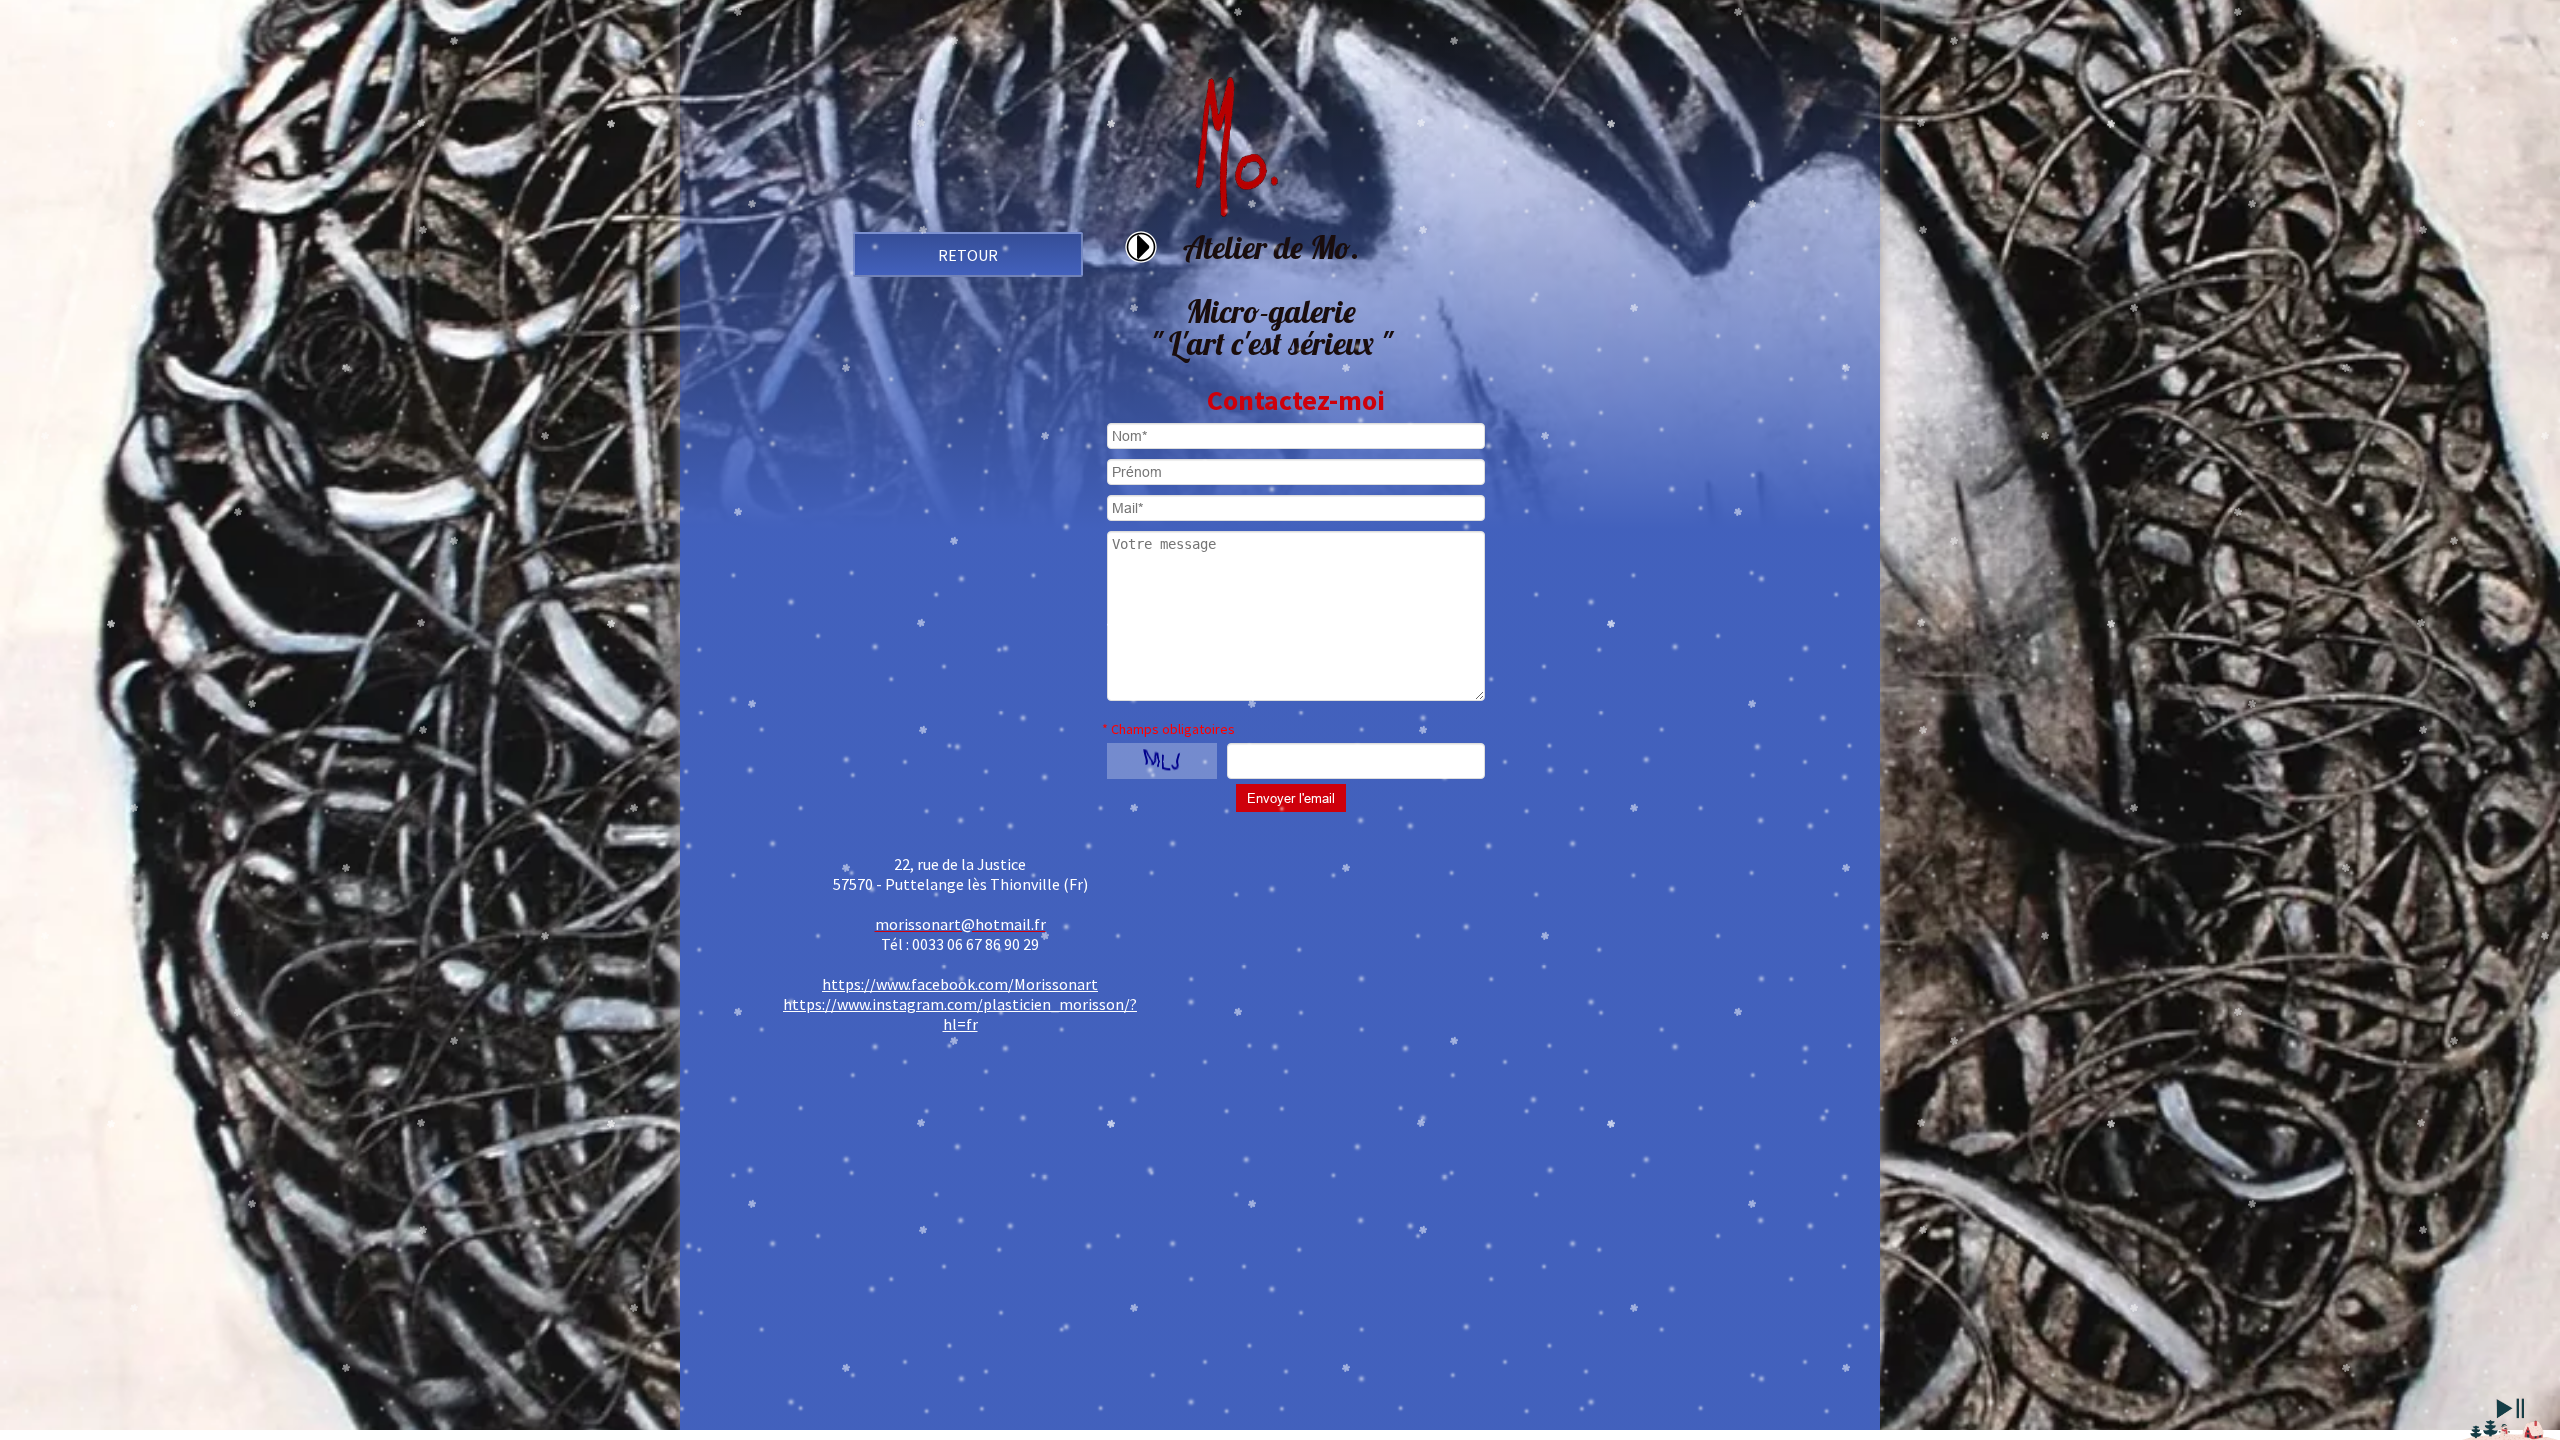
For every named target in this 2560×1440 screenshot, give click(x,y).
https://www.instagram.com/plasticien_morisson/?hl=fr (960, 1014)
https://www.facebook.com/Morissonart (960, 984)
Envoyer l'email (1291, 798)
